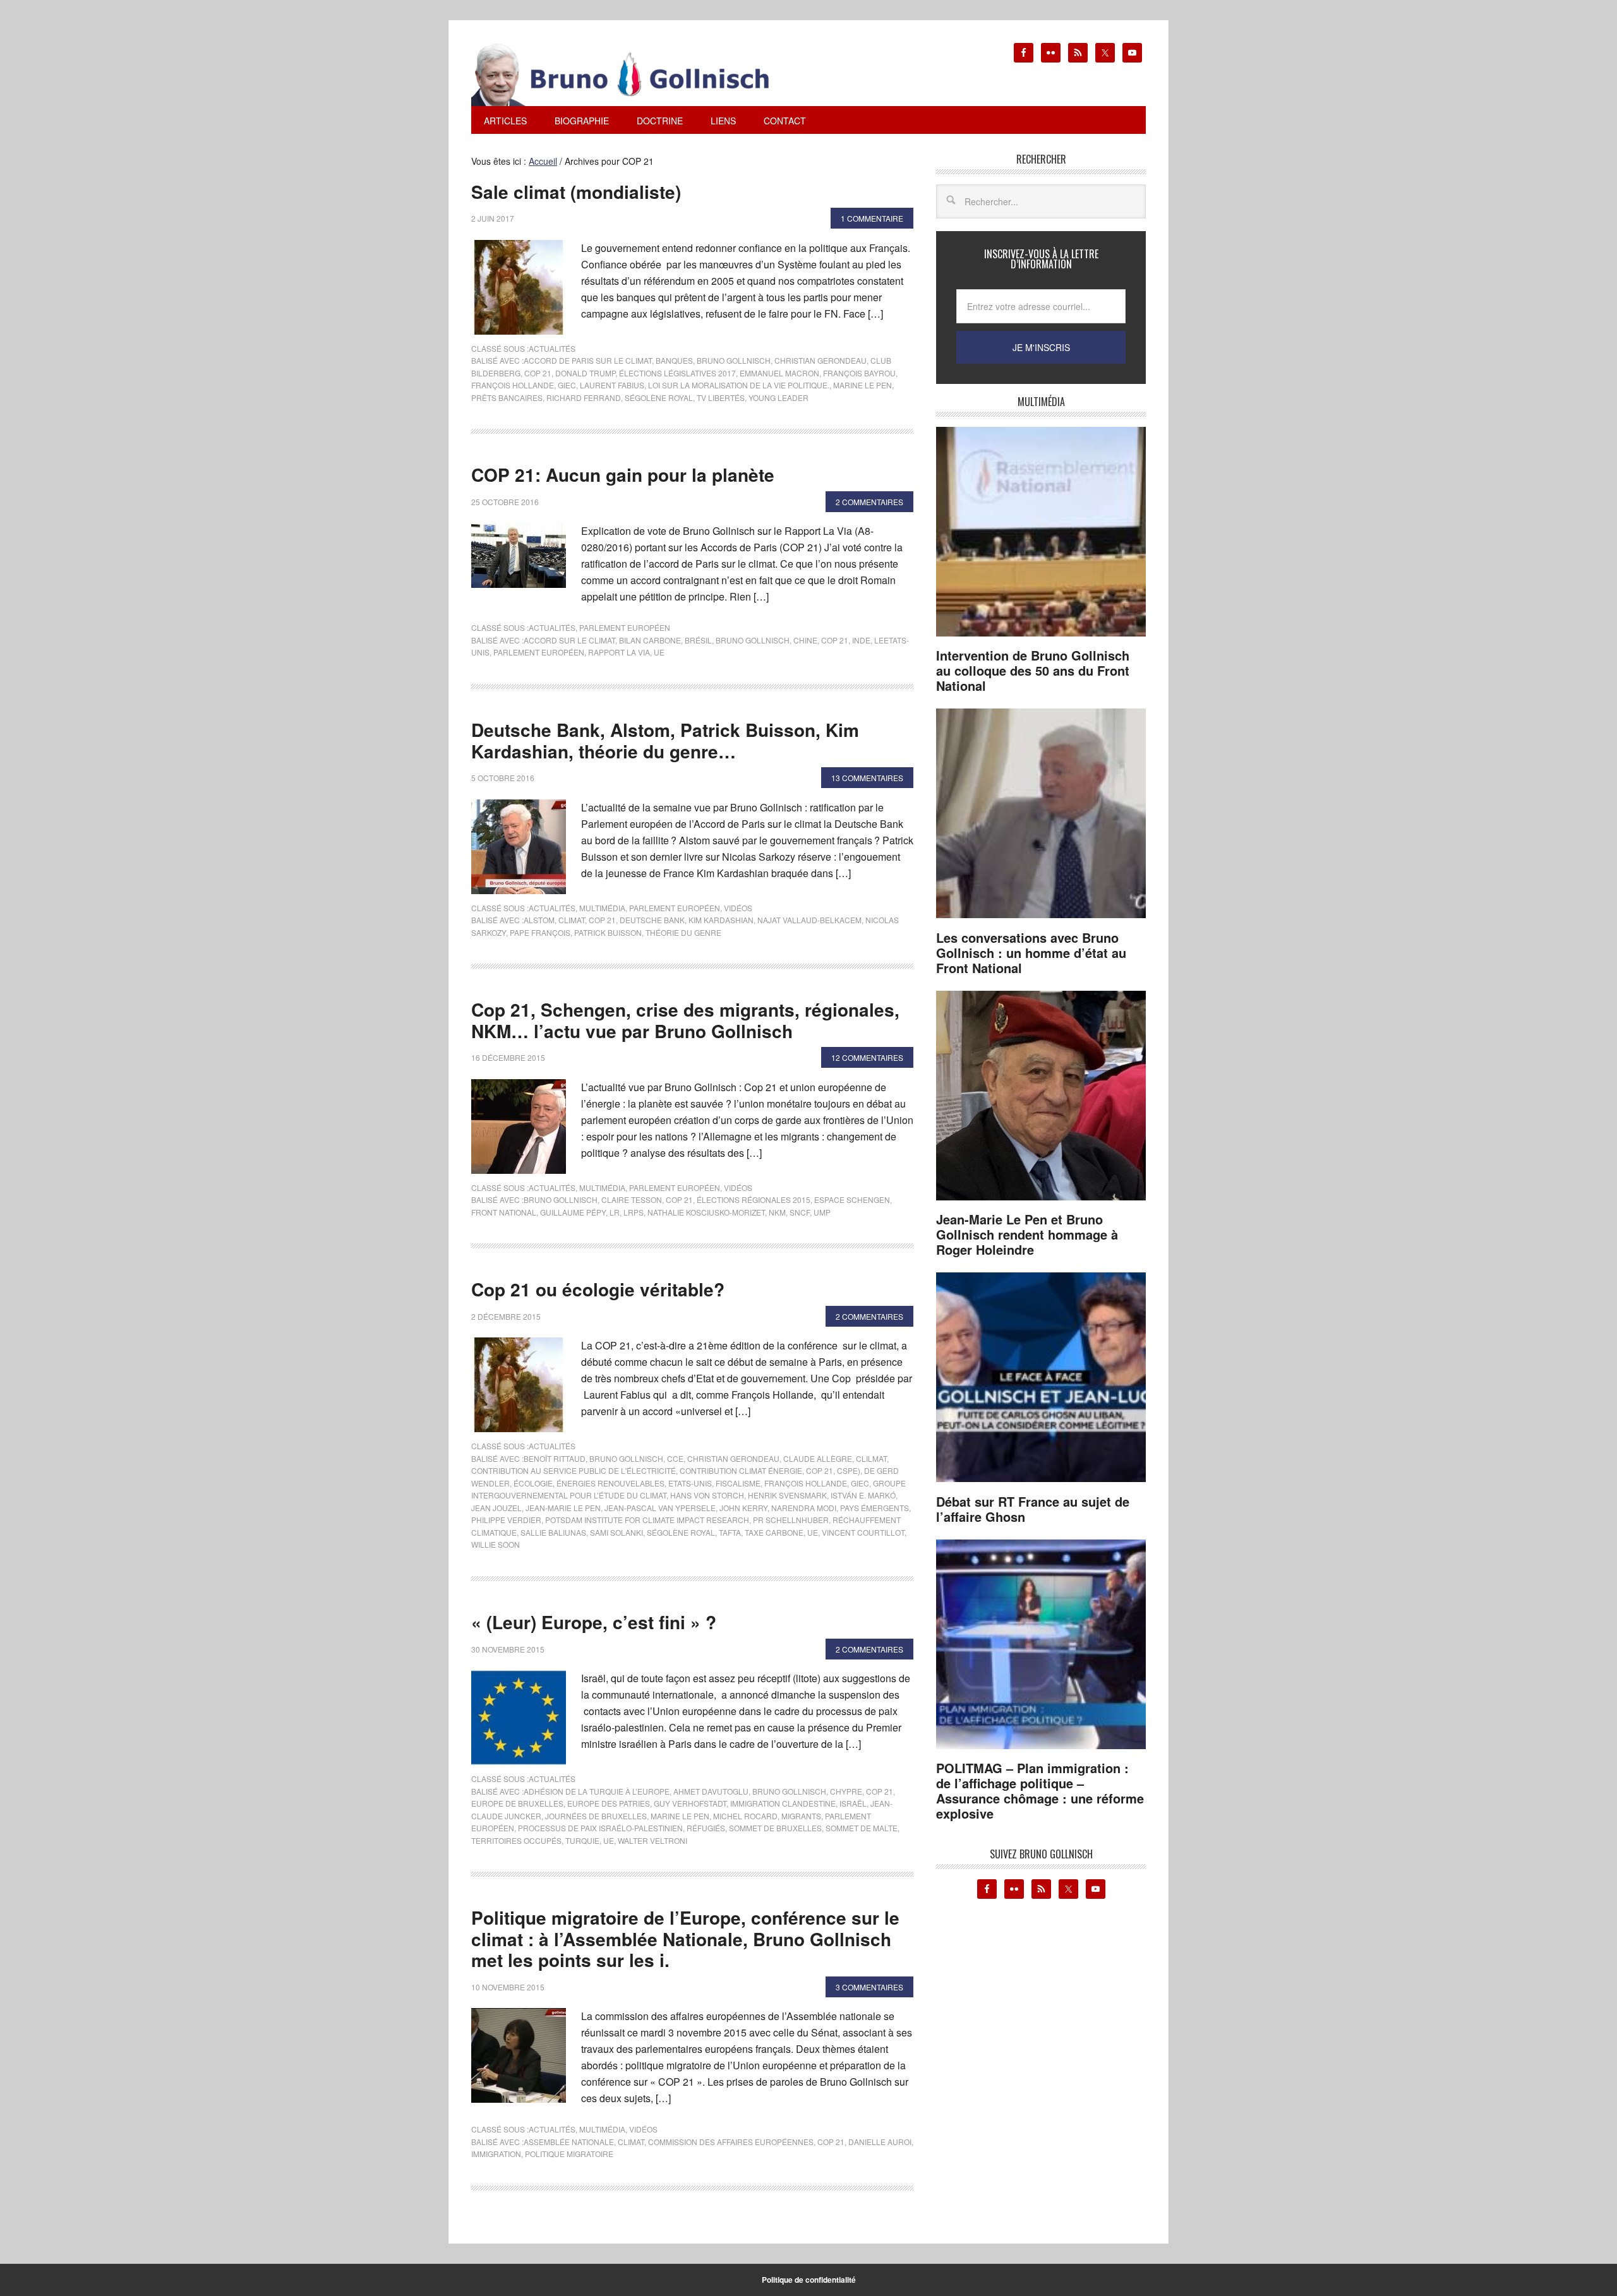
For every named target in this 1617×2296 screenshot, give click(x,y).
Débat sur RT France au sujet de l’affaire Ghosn (1033, 1509)
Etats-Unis (690, 1483)
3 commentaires (869, 1987)
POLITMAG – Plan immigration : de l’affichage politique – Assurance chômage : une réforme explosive (1040, 1791)
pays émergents (875, 1508)
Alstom (539, 920)
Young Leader (778, 398)
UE (659, 652)
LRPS (634, 1212)
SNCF (800, 1212)
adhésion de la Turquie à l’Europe (597, 1791)
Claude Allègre (818, 1458)
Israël (853, 1803)
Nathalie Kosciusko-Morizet (706, 1212)
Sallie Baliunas (553, 1532)
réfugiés (706, 1828)
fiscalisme (738, 1483)
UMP (822, 1212)
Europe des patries (609, 1803)
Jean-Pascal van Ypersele (660, 1508)
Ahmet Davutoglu (711, 1791)
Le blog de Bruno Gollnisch (635, 75)
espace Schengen (852, 1199)
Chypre (846, 1791)
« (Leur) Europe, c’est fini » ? (594, 1622)
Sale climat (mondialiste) (576, 192)
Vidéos (738, 908)
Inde (861, 640)
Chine (805, 640)
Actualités (552, 348)
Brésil (698, 640)
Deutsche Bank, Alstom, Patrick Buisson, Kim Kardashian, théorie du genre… (665, 740)
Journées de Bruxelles (596, 1816)
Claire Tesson (632, 1199)
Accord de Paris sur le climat (588, 360)
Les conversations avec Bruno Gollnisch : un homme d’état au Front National (1031, 953)
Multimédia (602, 908)
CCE (675, 1458)
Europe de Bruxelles (517, 1803)
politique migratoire (569, 2154)
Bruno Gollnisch (734, 360)
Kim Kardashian (721, 920)
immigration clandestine (783, 1803)
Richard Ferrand (584, 398)
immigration (496, 2154)
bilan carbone (650, 640)
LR (615, 1212)
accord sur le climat (569, 640)
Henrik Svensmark (787, 1495)
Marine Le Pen (863, 385)
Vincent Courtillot (863, 1532)
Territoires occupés (516, 1840)
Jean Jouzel (496, 1508)
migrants (801, 1816)
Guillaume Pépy (573, 1212)
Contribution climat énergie (741, 1470)
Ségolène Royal (659, 398)
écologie (533, 1483)
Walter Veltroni (652, 1840)
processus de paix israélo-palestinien (600, 1828)
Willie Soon (496, 1544)
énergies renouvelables (610, 1483)
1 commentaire (872, 218)
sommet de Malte (862, 1828)
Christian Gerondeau (821, 360)
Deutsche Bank (652, 920)
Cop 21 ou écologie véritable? (598, 1289)
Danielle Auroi (880, 2142)
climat (572, 920)
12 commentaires (867, 1057)
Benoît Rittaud (555, 1458)
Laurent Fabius (612, 385)
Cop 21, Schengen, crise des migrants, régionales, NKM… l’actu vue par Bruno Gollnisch (685, 1020)
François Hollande (513, 385)
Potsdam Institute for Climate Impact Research (647, 1520)
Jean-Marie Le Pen (563, 1508)
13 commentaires (867, 778)
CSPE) (849, 1470)
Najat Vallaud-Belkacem (809, 920)
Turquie (582, 1840)
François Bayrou (859, 373)
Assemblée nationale (569, 2142)
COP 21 (538, 373)
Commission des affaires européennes (731, 2142)
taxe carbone (774, 1532)
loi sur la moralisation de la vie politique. (739, 385)
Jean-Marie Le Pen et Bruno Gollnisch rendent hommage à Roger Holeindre (1027, 1234)
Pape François (540, 932)
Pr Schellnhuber (791, 1520)
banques (674, 360)
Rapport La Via (619, 652)
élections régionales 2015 (754, 1199)
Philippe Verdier (506, 1520)
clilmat (871, 1458)
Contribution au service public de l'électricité (574, 1470)
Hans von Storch (707, 1495)
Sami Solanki (616, 1532)
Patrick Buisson (608, 932)
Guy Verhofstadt (690, 1803)
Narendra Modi (804, 1508)
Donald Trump (585, 373)
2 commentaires (869, 502)
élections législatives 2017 (677, 373)
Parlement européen (625, 627)
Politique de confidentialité (809, 2280)
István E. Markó (863, 1495)
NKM (777, 1212)
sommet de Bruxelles (775, 1828)
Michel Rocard (745, 1816)
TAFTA (730, 1532)
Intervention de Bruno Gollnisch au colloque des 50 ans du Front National (1033, 670)
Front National (504, 1212)
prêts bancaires (507, 398)
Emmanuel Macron (779, 373)
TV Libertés (721, 398)
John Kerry (743, 1508)
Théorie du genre (683, 932)
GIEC (567, 385)
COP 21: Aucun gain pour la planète (623, 475)
